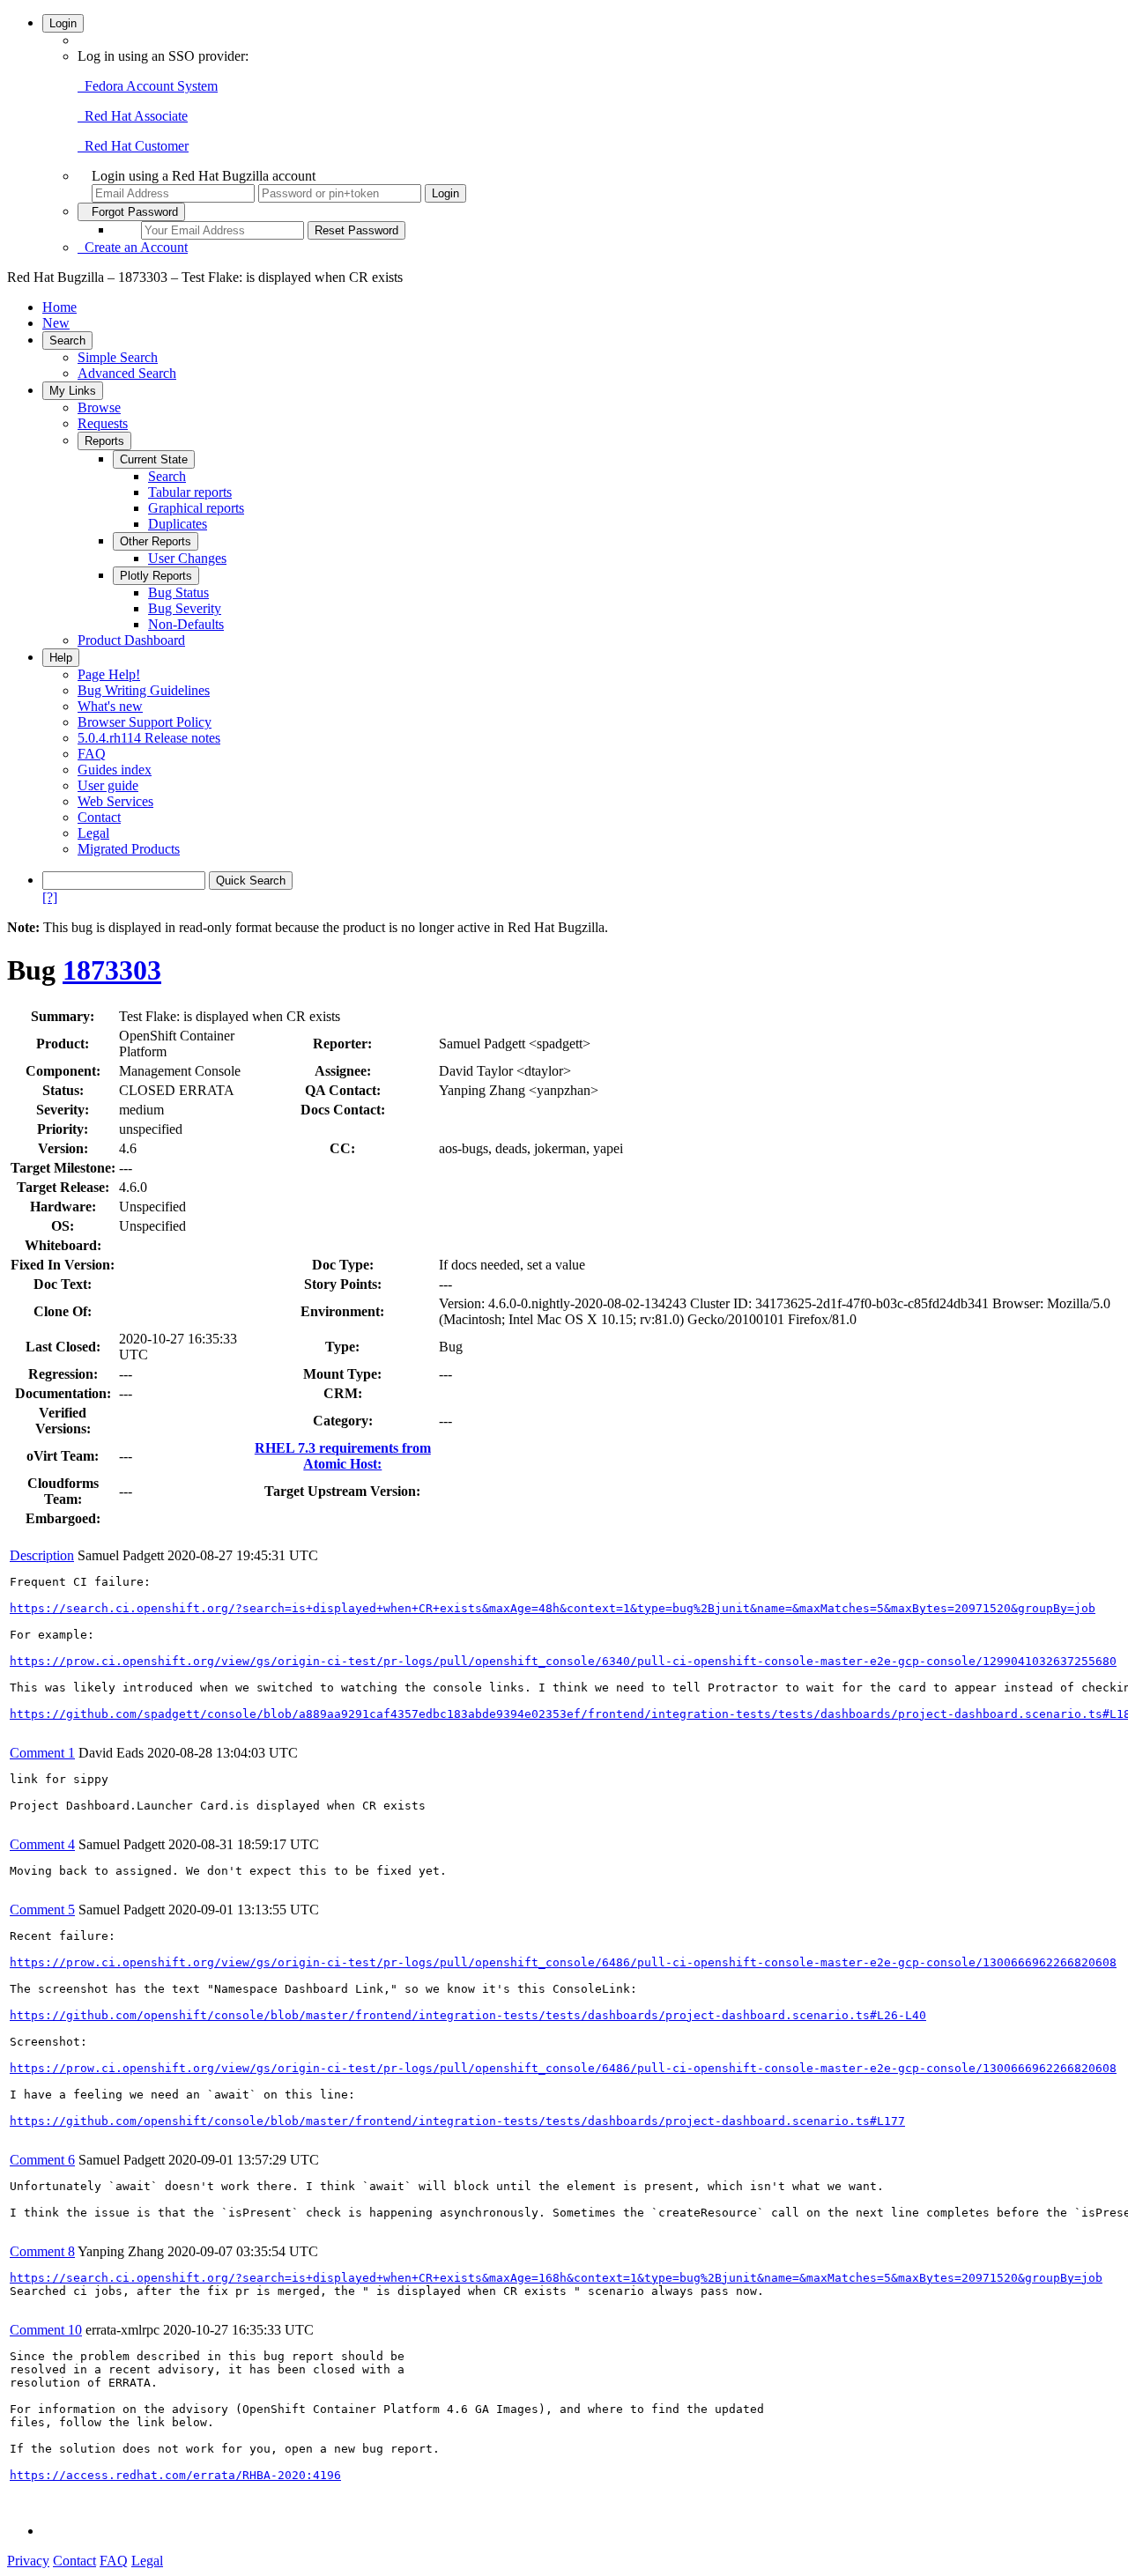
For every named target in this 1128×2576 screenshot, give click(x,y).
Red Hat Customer (133, 146)
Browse (99, 407)
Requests (103, 423)
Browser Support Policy (145, 722)
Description (42, 1555)
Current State (154, 459)
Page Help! (109, 674)
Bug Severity (185, 608)
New (56, 323)
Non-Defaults (186, 624)
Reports (104, 441)
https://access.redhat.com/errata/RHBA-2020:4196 (175, 2475)
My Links (73, 391)
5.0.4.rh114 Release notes (149, 738)
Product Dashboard (131, 640)
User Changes (187, 558)
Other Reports (156, 541)
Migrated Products (129, 849)
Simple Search (118, 357)
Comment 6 (42, 2160)
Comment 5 (42, 1910)
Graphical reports (196, 508)
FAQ (92, 754)
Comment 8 (42, 2251)
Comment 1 (42, 1753)
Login (63, 23)
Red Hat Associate (133, 116)
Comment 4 (42, 1844)
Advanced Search (127, 373)
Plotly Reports (156, 576)
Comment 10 (46, 2330)
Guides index (115, 770)
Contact (99, 817)
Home (59, 307)
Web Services (115, 801)
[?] (50, 897)
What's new (110, 706)
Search (67, 341)
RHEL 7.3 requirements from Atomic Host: (343, 1456)
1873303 (112, 970)
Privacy (28, 2561)
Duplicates (178, 524)
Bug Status (178, 592)
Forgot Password (131, 212)
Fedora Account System (148, 86)
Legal (93, 833)
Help (61, 658)
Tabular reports (190, 492)
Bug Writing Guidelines (144, 690)
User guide (108, 785)
